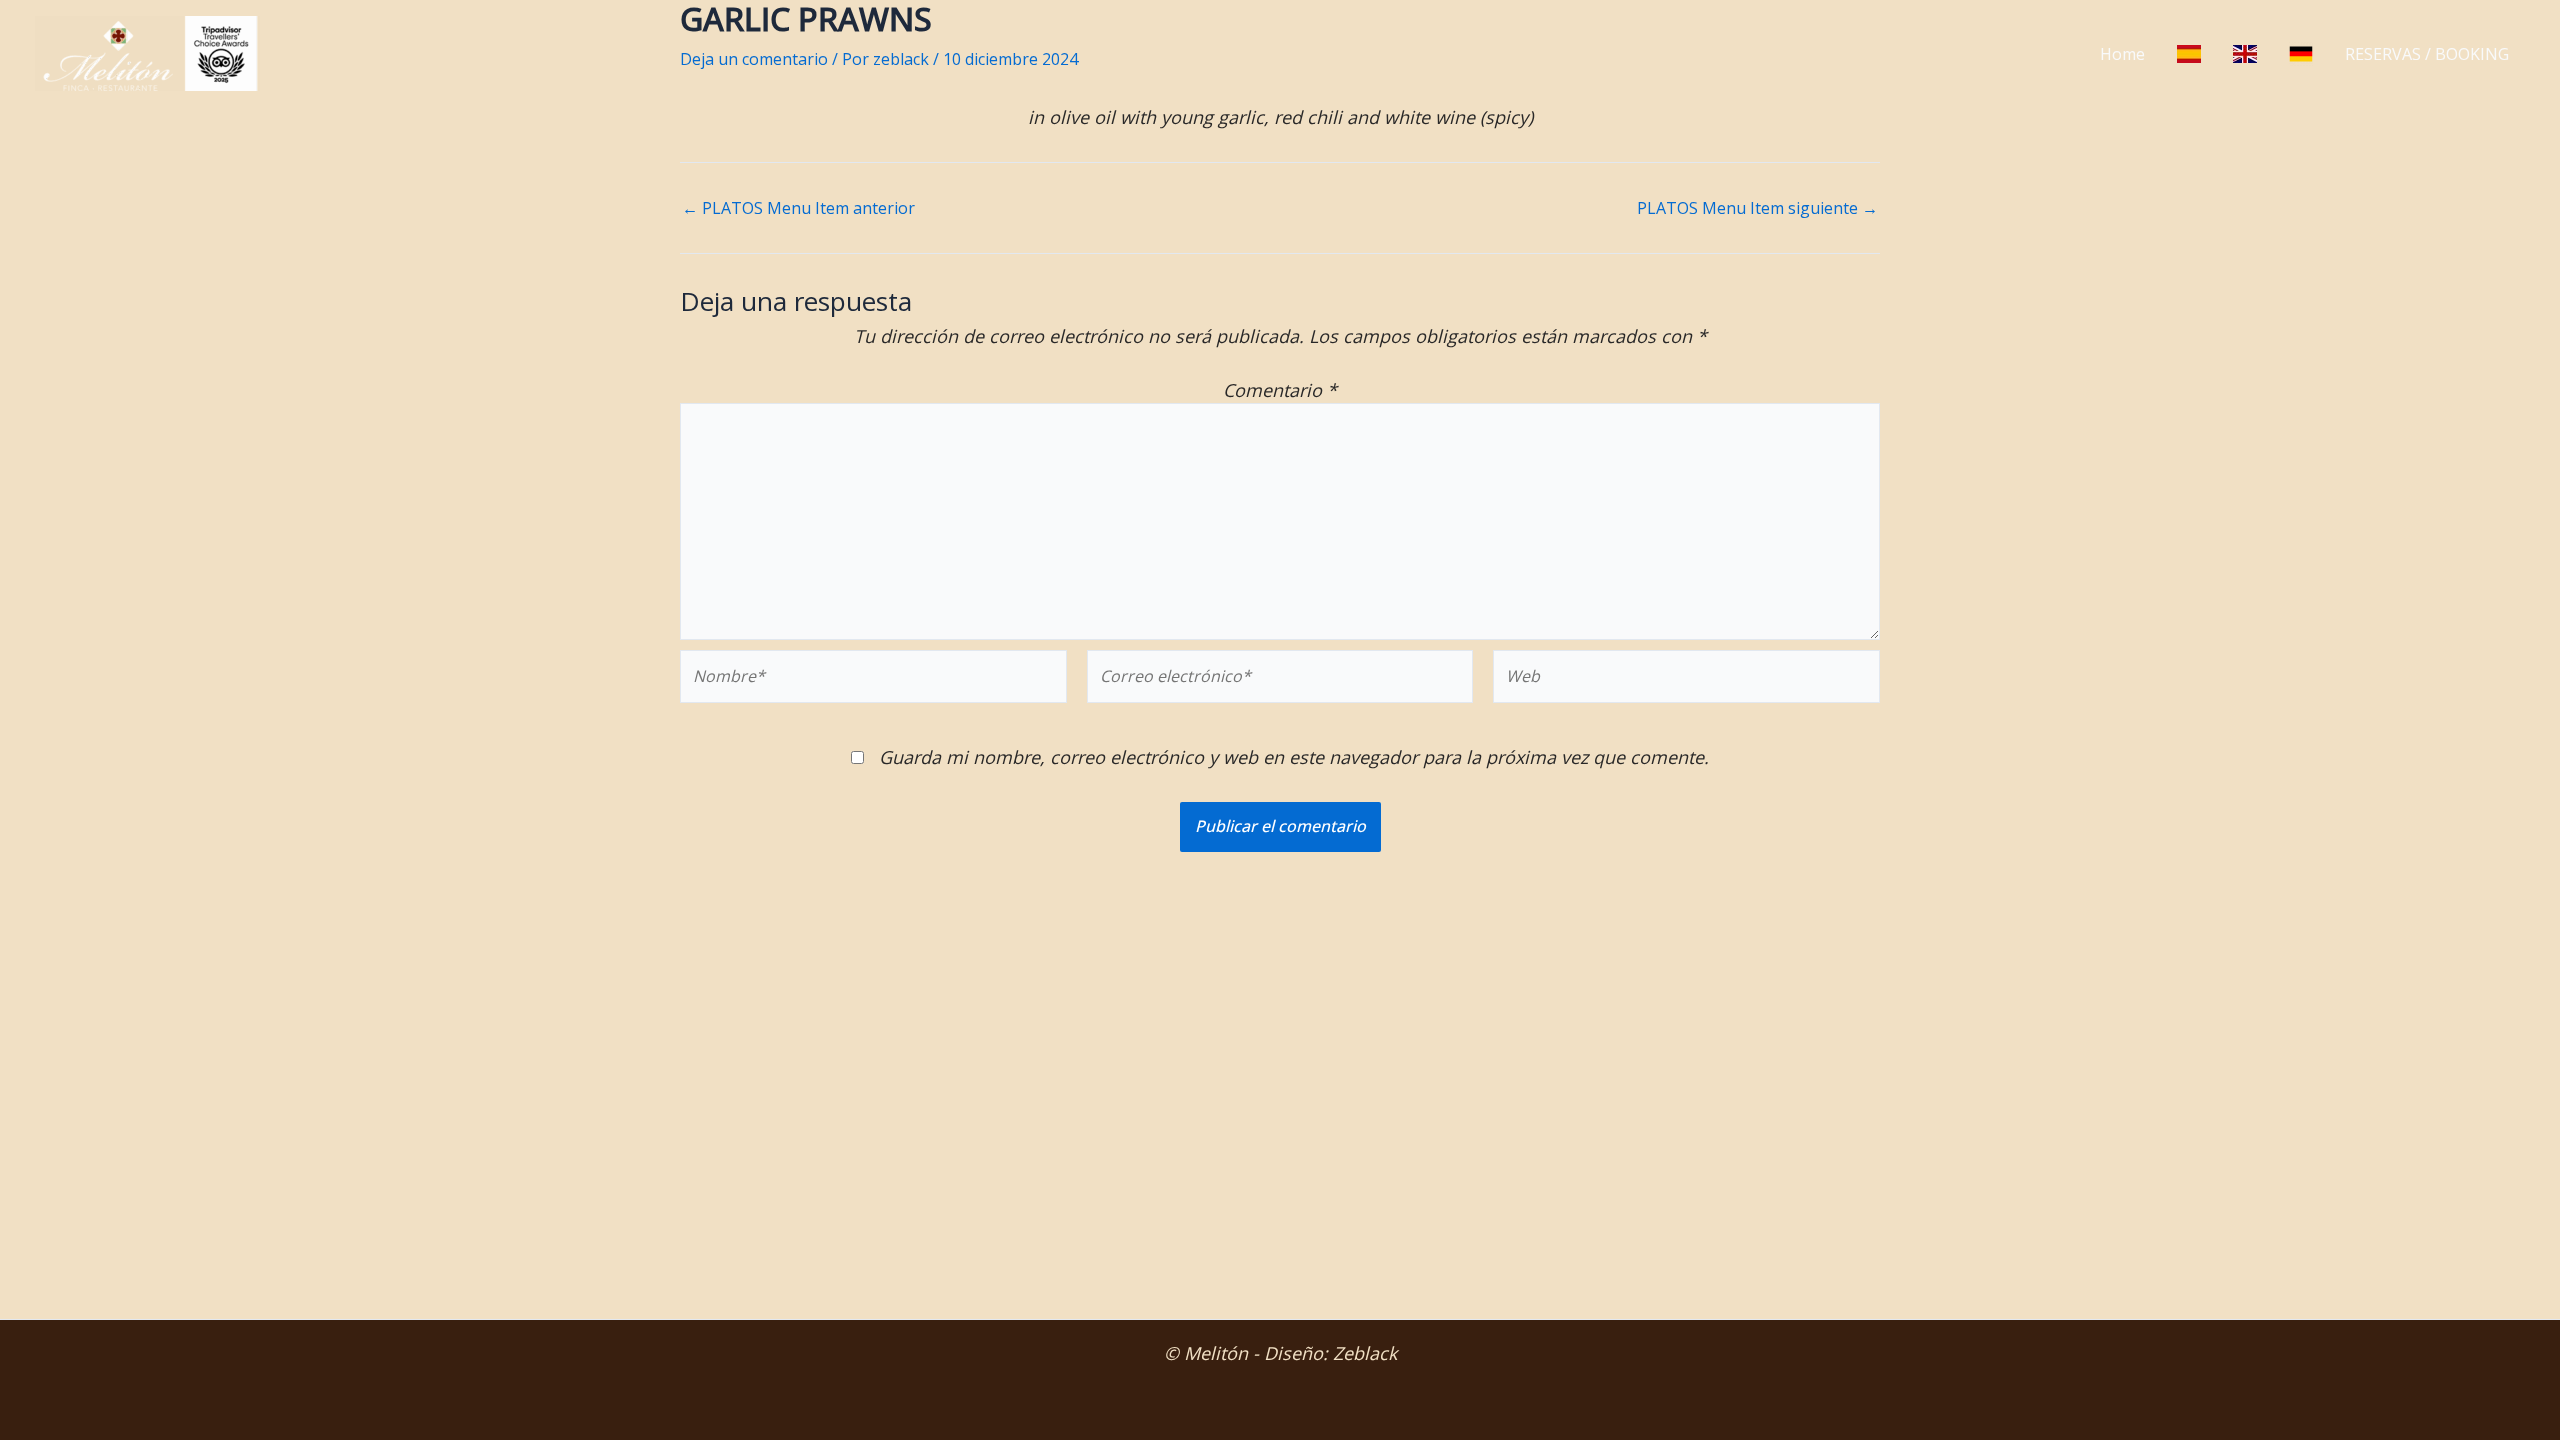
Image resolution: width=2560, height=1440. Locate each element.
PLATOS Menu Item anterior (798, 208)
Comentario (1280, 390)
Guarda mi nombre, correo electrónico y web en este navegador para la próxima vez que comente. (1294, 757)
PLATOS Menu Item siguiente (1757, 208)
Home (2122, 54)
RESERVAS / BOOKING (2427, 54)
